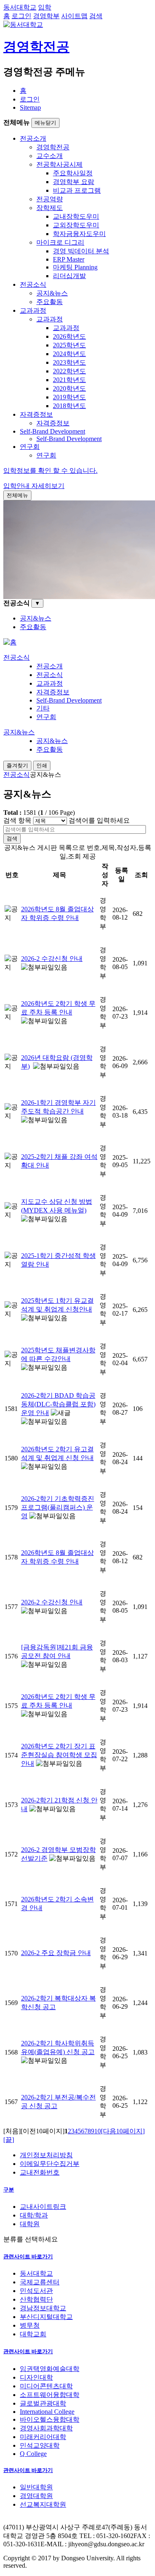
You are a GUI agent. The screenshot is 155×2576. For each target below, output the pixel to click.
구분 (9, 2190)
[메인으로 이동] (10, 642)
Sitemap (30, 107)
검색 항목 (17, 820)
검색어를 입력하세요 (99, 820)
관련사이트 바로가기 (28, 2256)
